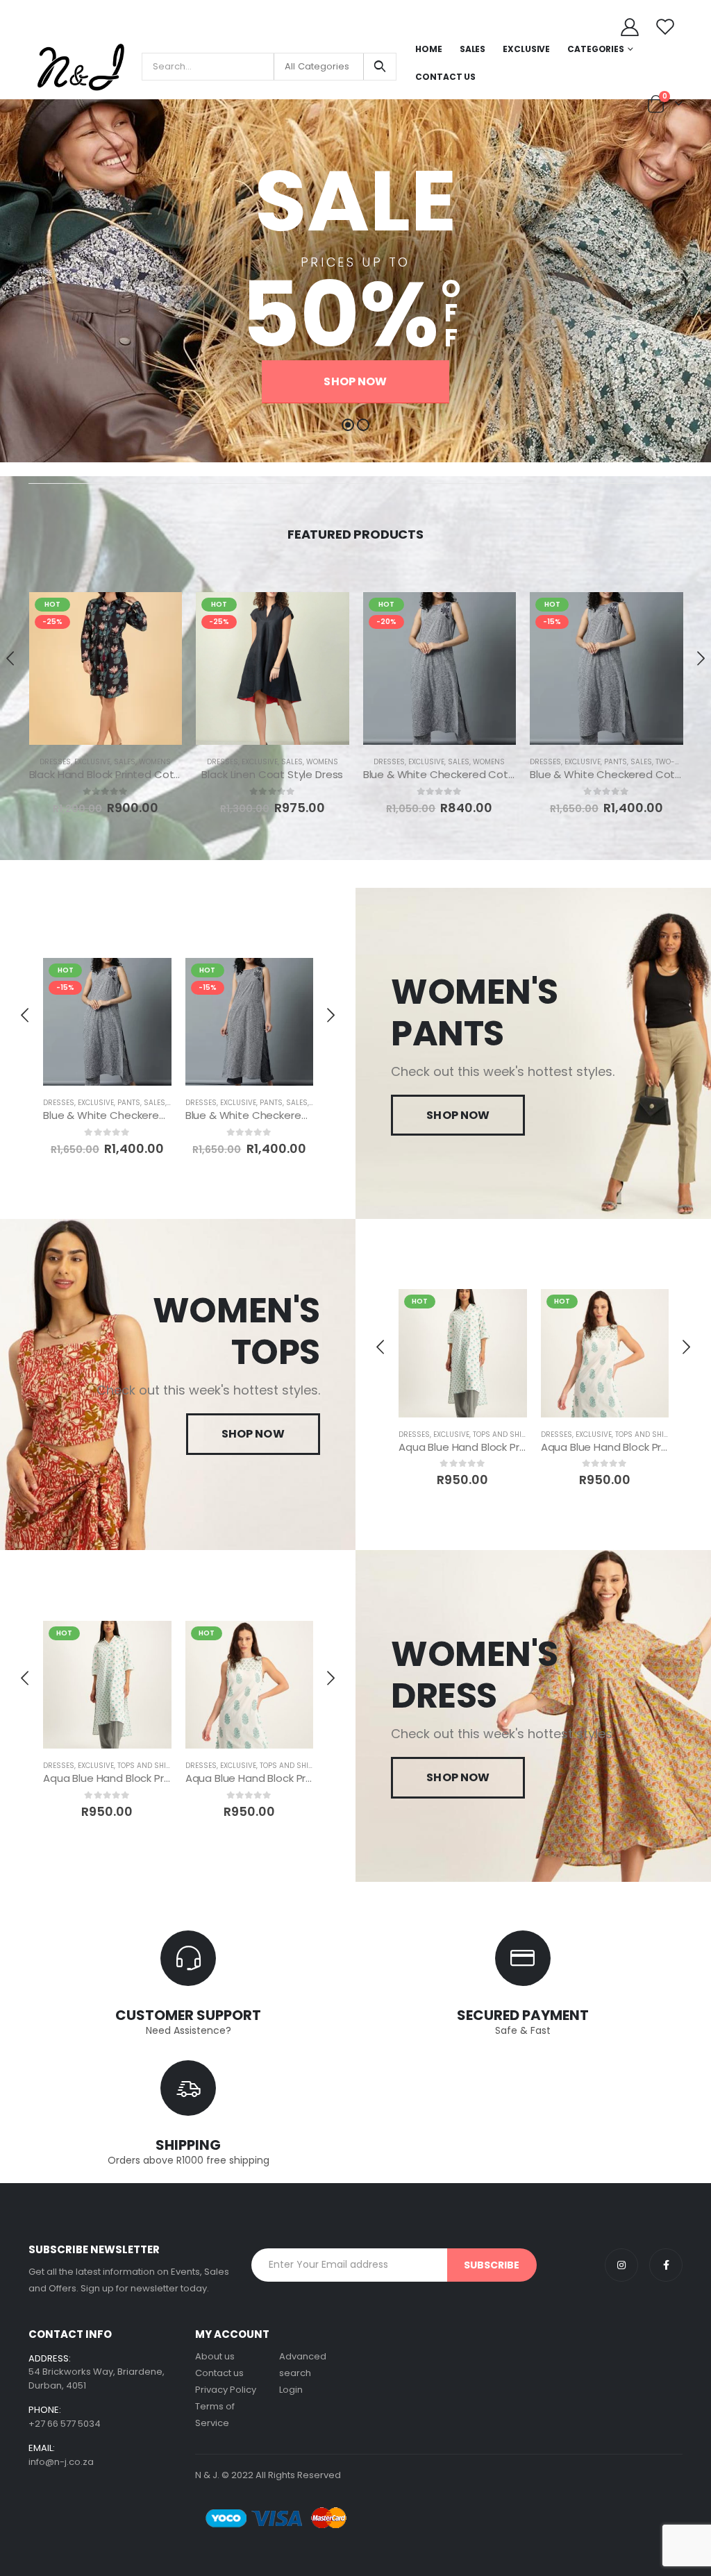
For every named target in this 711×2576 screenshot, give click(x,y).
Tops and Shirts (504, 1434)
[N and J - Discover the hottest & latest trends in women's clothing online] (80, 67)
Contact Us (445, 77)
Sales (472, 49)
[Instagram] (621, 2265)
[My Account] (630, 26)
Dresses (55, 762)
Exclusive (526, 49)
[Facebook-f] (666, 2265)
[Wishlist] (666, 26)
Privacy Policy (226, 2390)
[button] (348, 425)
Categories (596, 49)
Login (291, 2390)
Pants (616, 762)
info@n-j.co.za (61, 2462)
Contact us (219, 2373)
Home (429, 49)
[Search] (380, 67)
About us (215, 2356)
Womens (155, 762)
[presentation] (11, 658)
